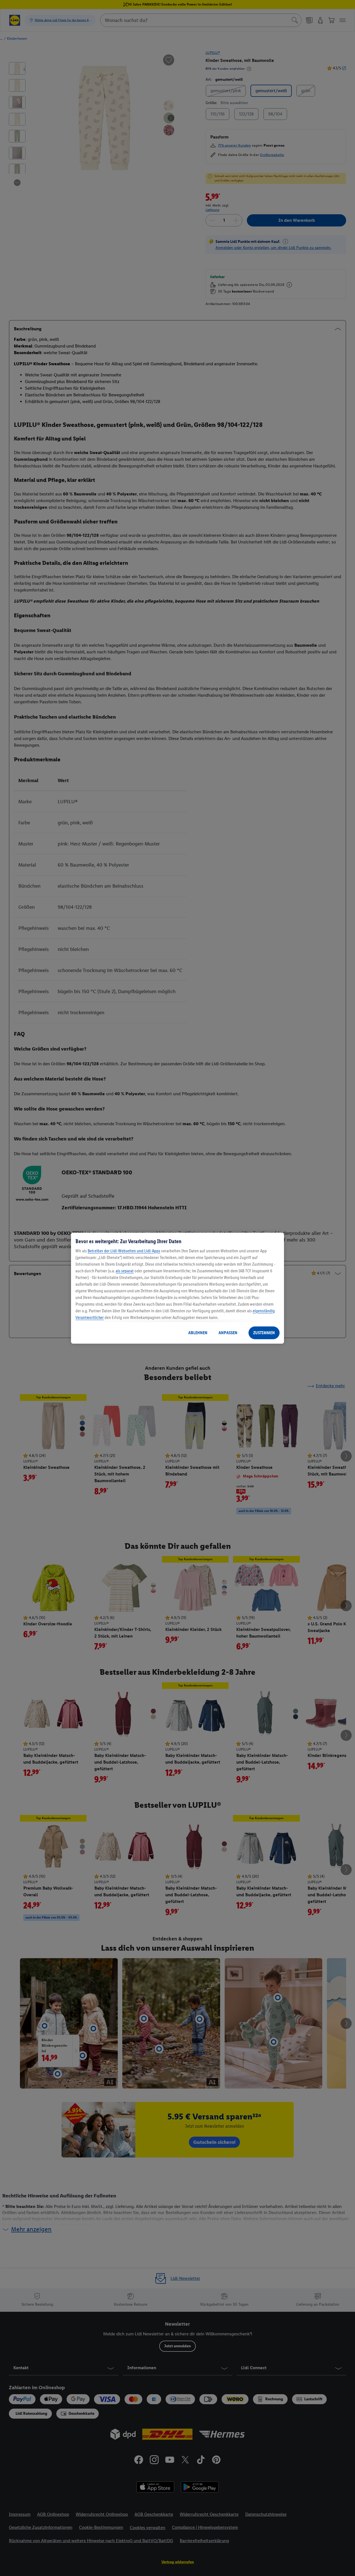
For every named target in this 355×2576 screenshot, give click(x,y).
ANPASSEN (228, 1333)
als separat (125, 1271)
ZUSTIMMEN (264, 1333)
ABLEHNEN (198, 1333)
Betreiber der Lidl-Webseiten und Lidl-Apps (124, 1251)
